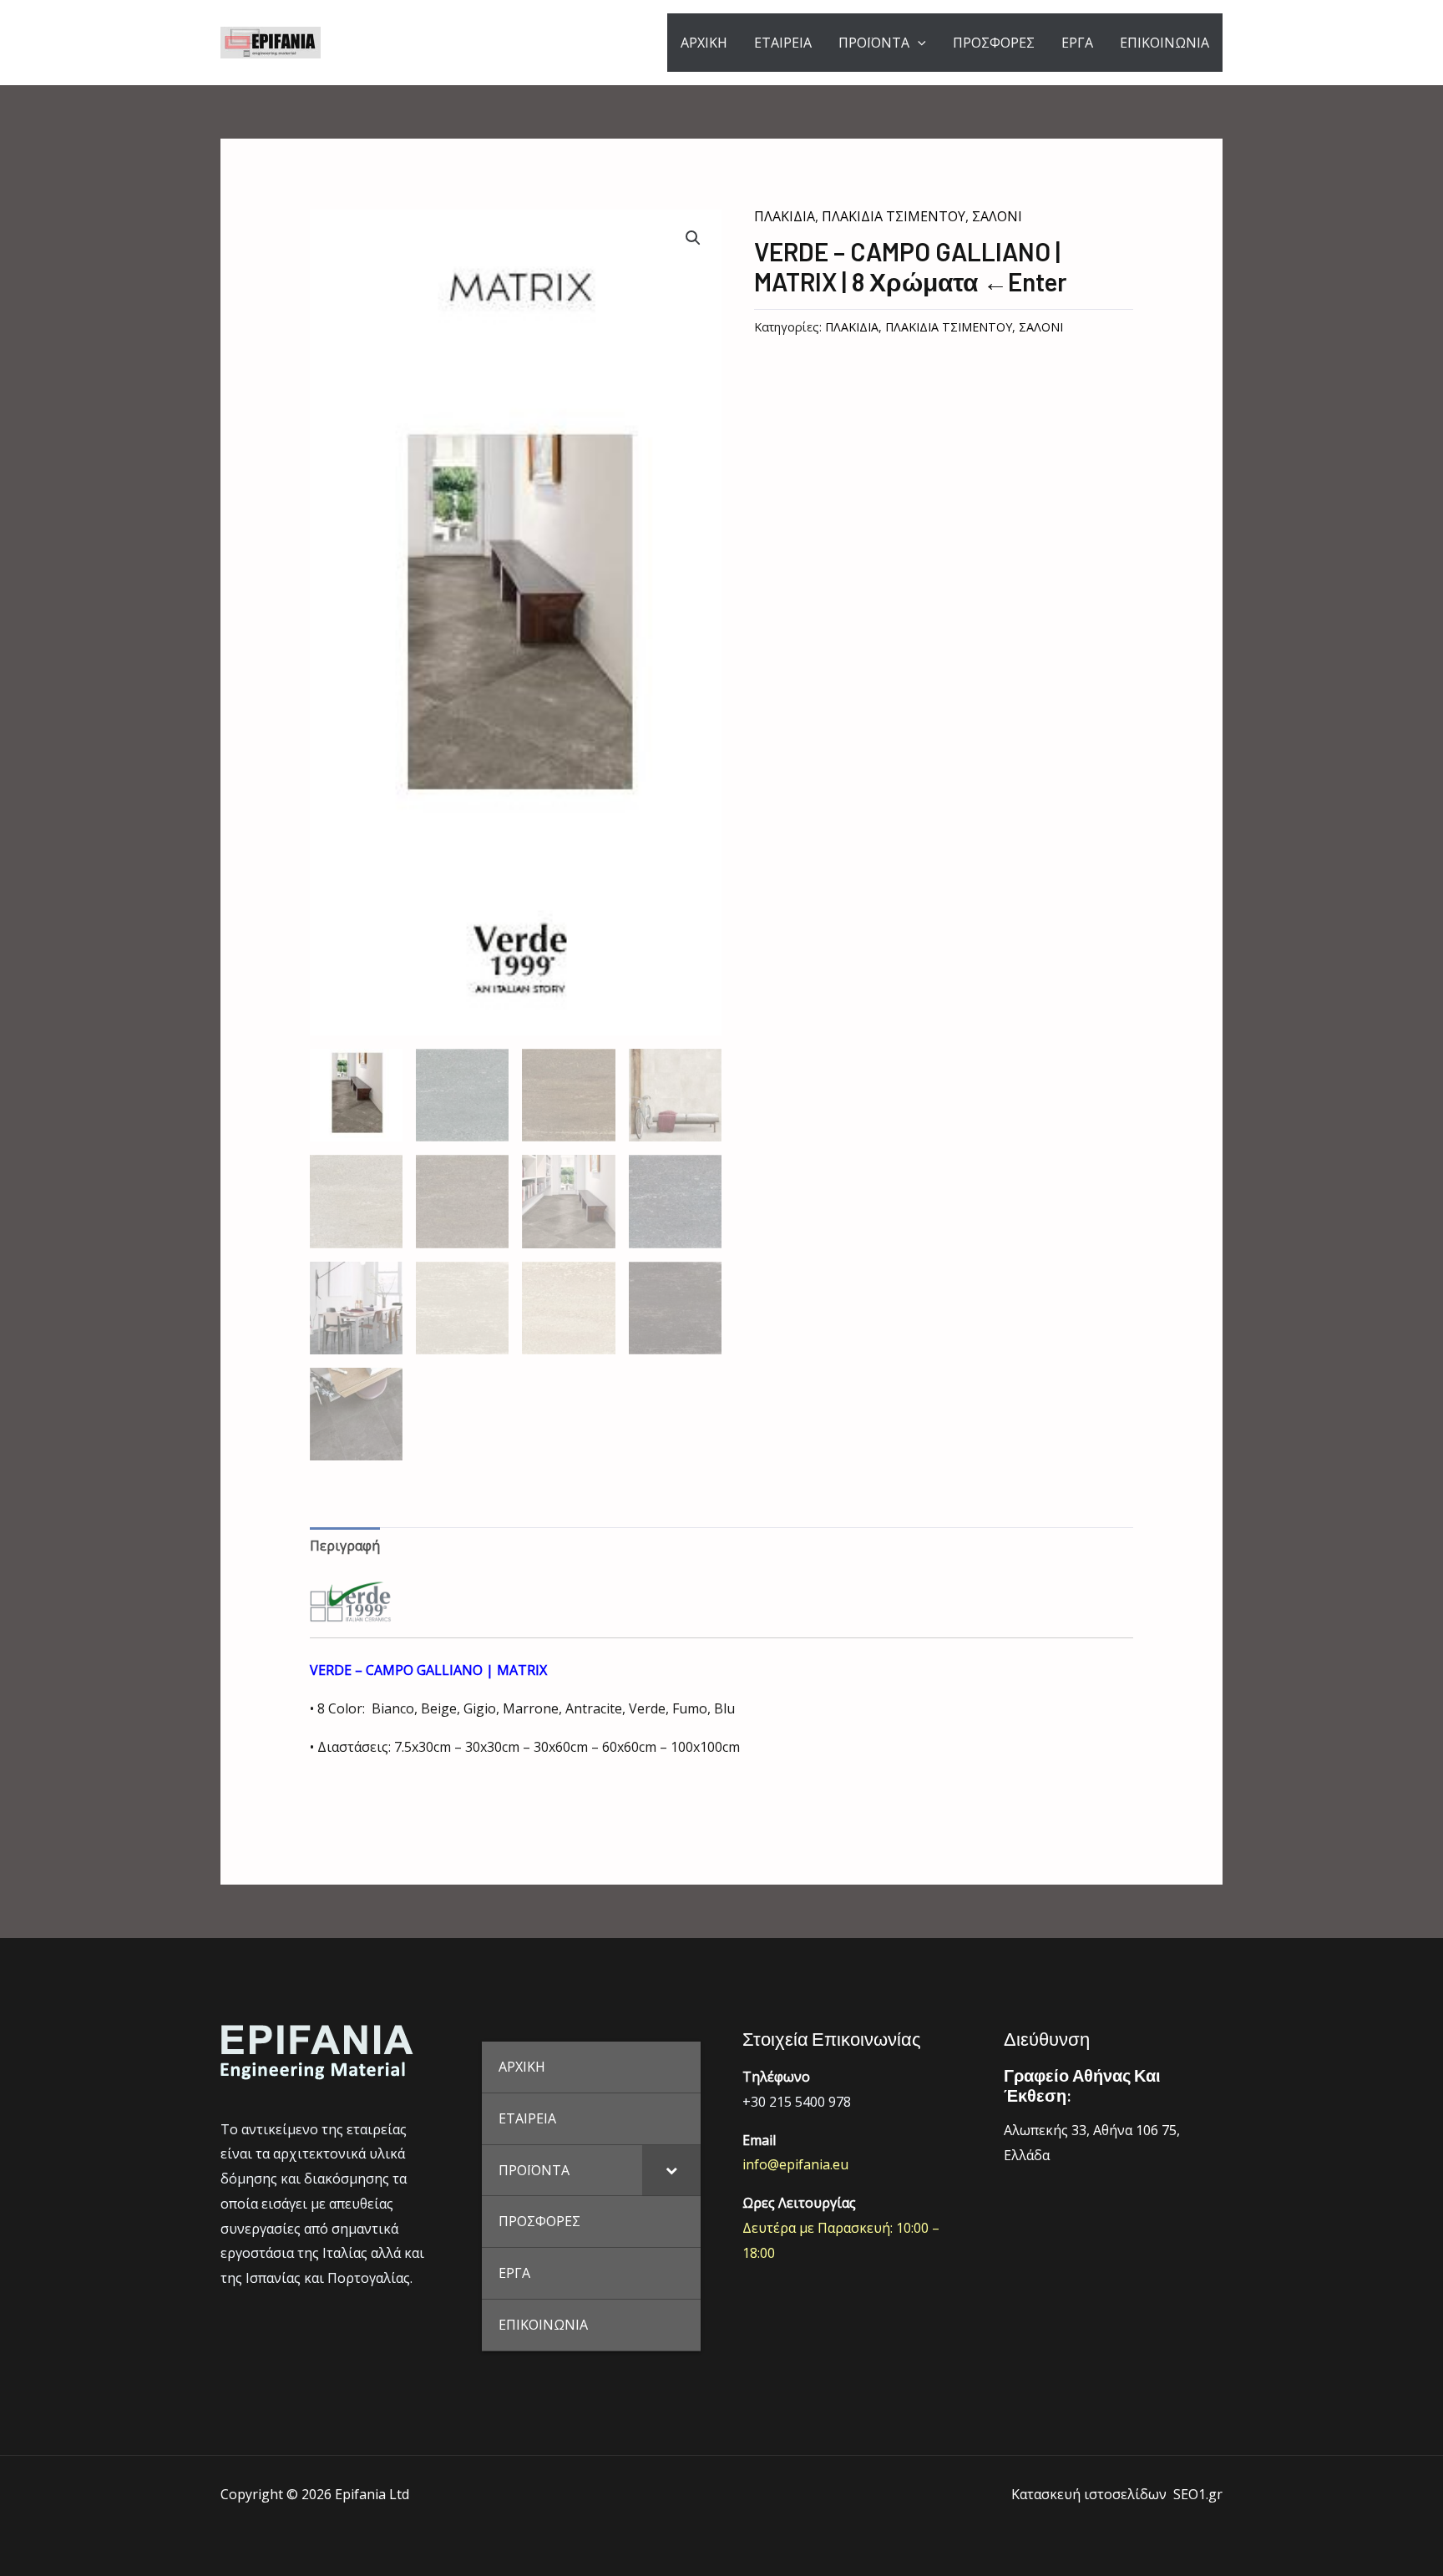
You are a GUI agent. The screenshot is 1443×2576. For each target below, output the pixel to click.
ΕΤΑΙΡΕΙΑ (783, 43)
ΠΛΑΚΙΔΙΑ (785, 216)
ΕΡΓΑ (1077, 43)
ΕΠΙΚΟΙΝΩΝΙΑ (1165, 43)
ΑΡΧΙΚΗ (704, 43)
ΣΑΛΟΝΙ (997, 216)
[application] (918, 43)
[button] (693, 238)
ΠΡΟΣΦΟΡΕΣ (994, 43)
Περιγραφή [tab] (345, 1546)
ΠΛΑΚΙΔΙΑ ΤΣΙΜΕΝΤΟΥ (894, 216)
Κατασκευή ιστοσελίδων (1089, 2494)
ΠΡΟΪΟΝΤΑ (874, 43)
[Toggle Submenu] (671, 2171)
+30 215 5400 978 (797, 2102)
